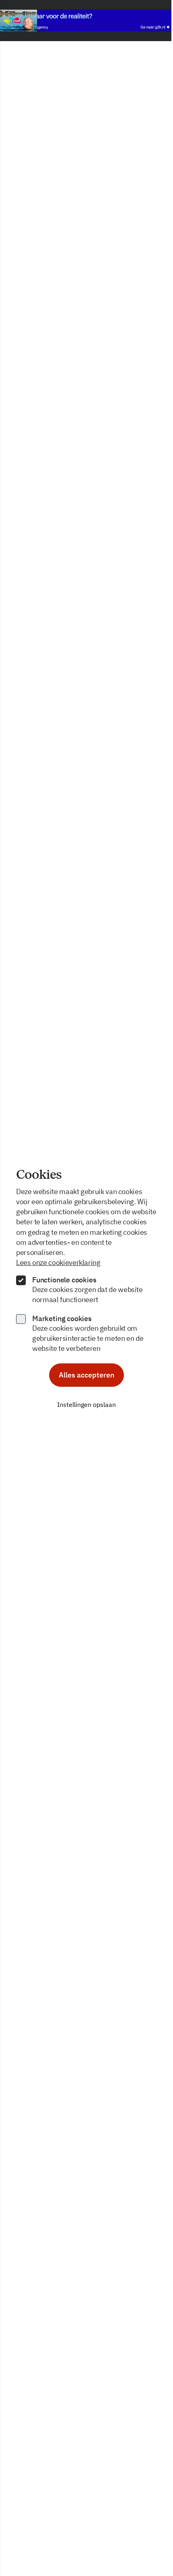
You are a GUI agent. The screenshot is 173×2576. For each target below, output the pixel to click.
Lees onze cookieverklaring (58, 1262)
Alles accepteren (86, 1375)
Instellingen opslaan (86, 1405)
